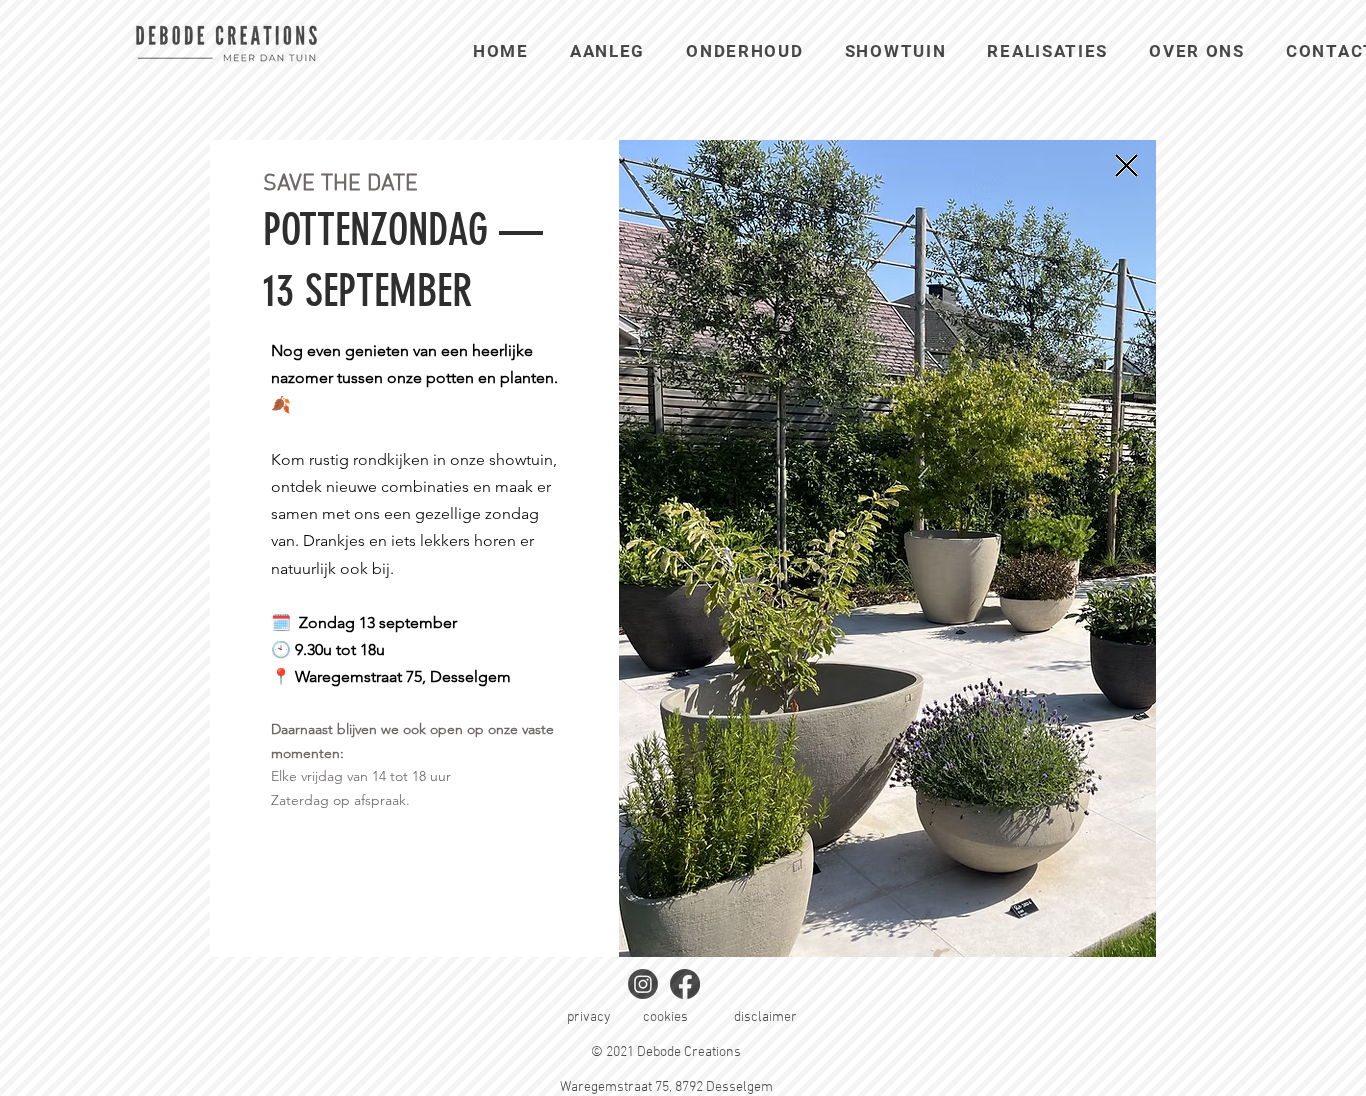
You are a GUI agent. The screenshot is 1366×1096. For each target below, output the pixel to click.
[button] (1126, 165)
